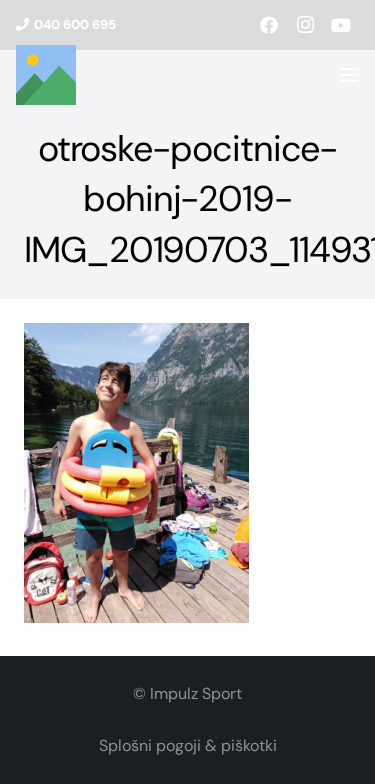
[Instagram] (305, 25)
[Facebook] (269, 25)
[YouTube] (341, 25)
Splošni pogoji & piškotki (188, 745)
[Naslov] (46, 75)
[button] (349, 75)
